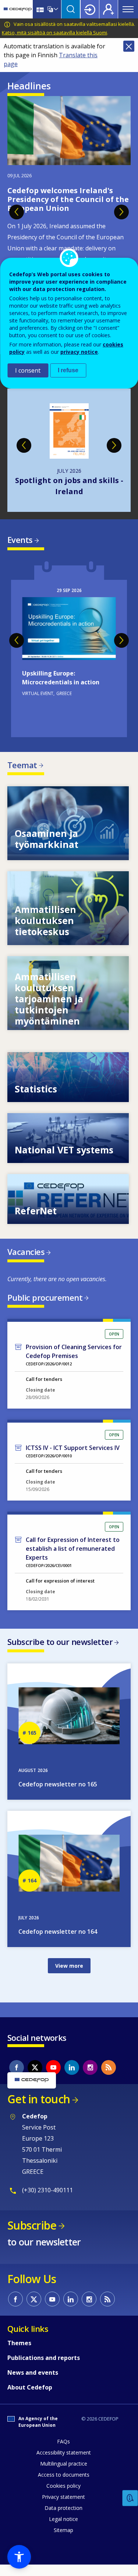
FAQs (63, 2441)
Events (20, 540)
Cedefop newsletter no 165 (58, 1784)
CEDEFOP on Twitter (35, 2067)
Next (121, 212)
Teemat (22, 765)
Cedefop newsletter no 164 (58, 1932)
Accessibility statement (64, 2452)
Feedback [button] (130, 2498)
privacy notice (79, 352)
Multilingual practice (64, 2464)
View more (68, 823)
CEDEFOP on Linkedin (72, 2067)
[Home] (18, 9)
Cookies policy (63, 2486)
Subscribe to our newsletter (60, 1642)
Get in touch (39, 2099)
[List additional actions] (55, 9)
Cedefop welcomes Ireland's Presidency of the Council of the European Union (68, 199)
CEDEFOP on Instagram (90, 2067)
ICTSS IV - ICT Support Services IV (73, 1448)
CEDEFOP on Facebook (17, 2067)
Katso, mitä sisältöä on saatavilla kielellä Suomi (54, 33)
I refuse (68, 370)
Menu (128, 9)
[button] (19, 2557)
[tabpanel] (69, 214)
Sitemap (63, 2530)
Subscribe (32, 2225)
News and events (33, 2373)
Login (90, 9)
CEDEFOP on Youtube (53, 2067)
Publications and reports (44, 2358)
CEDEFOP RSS (109, 2067)
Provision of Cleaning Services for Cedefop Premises (74, 1351)
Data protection (63, 2508)
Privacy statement (63, 2497)
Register (109, 9)
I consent (28, 370)
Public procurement (45, 1297)
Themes (19, 2343)
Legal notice (63, 2519)
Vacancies (26, 1252)
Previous (17, 212)
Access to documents (64, 2475)
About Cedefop (30, 2387)
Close (129, 46)
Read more (69, 649)
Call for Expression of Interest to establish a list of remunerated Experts (73, 1549)
